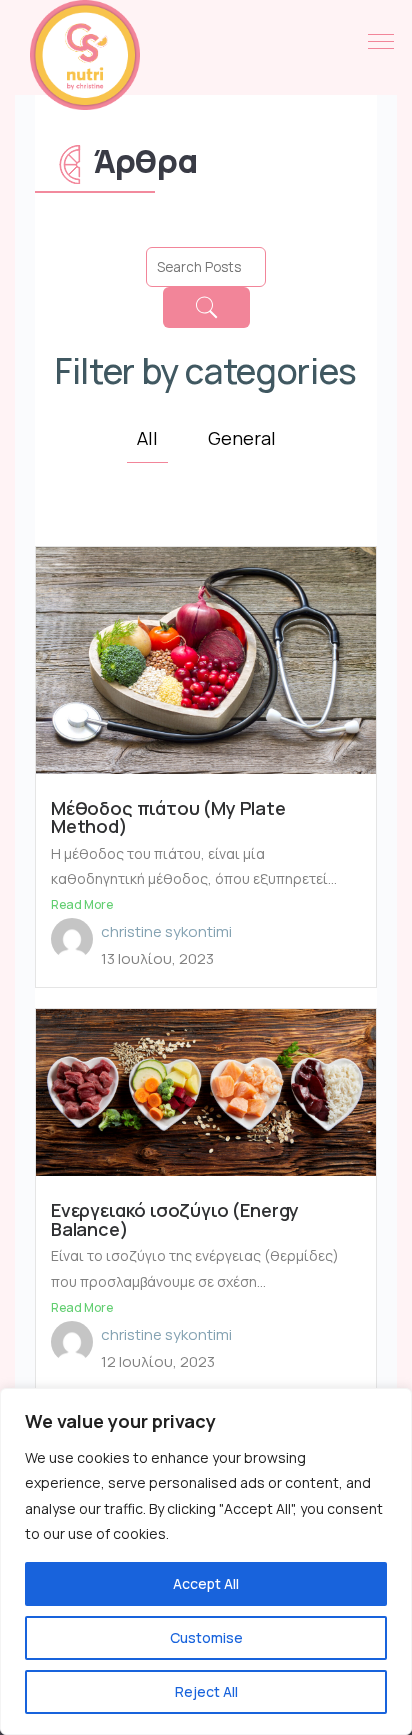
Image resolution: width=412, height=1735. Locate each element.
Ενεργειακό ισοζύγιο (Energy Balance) (175, 1219)
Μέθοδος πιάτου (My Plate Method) (168, 817)
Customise (206, 1637)
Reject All (206, 1691)
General (242, 438)
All (147, 438)
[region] (206, 1561)
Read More (82, 904)
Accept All (206, 1583)
